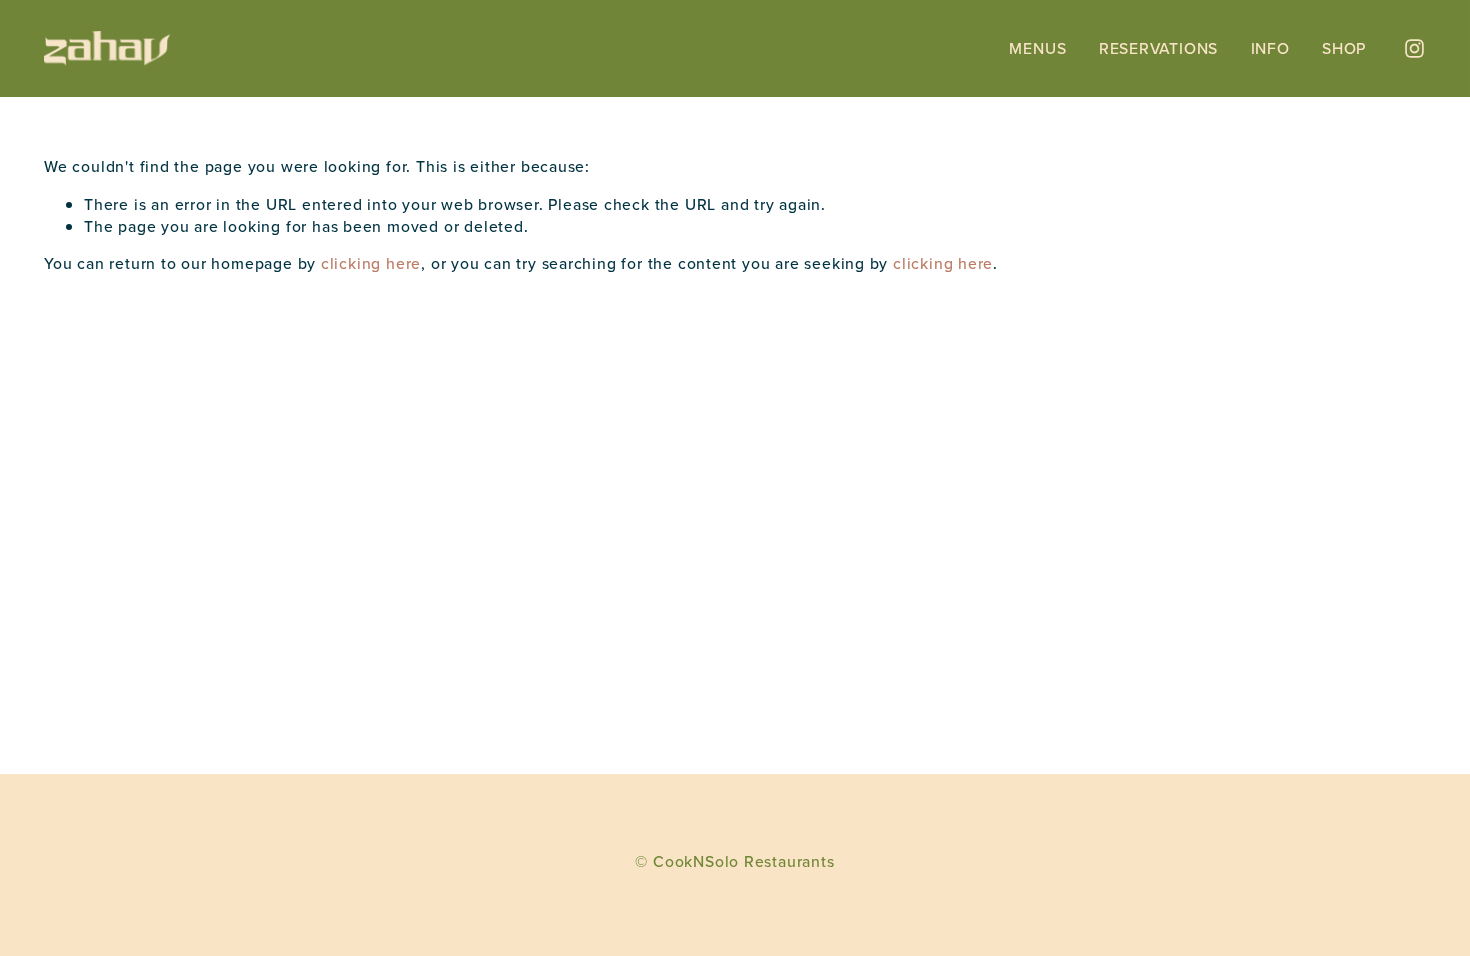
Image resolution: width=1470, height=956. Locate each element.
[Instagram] (1414, 48)
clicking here (371, 263)
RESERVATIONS (1158, 48)
